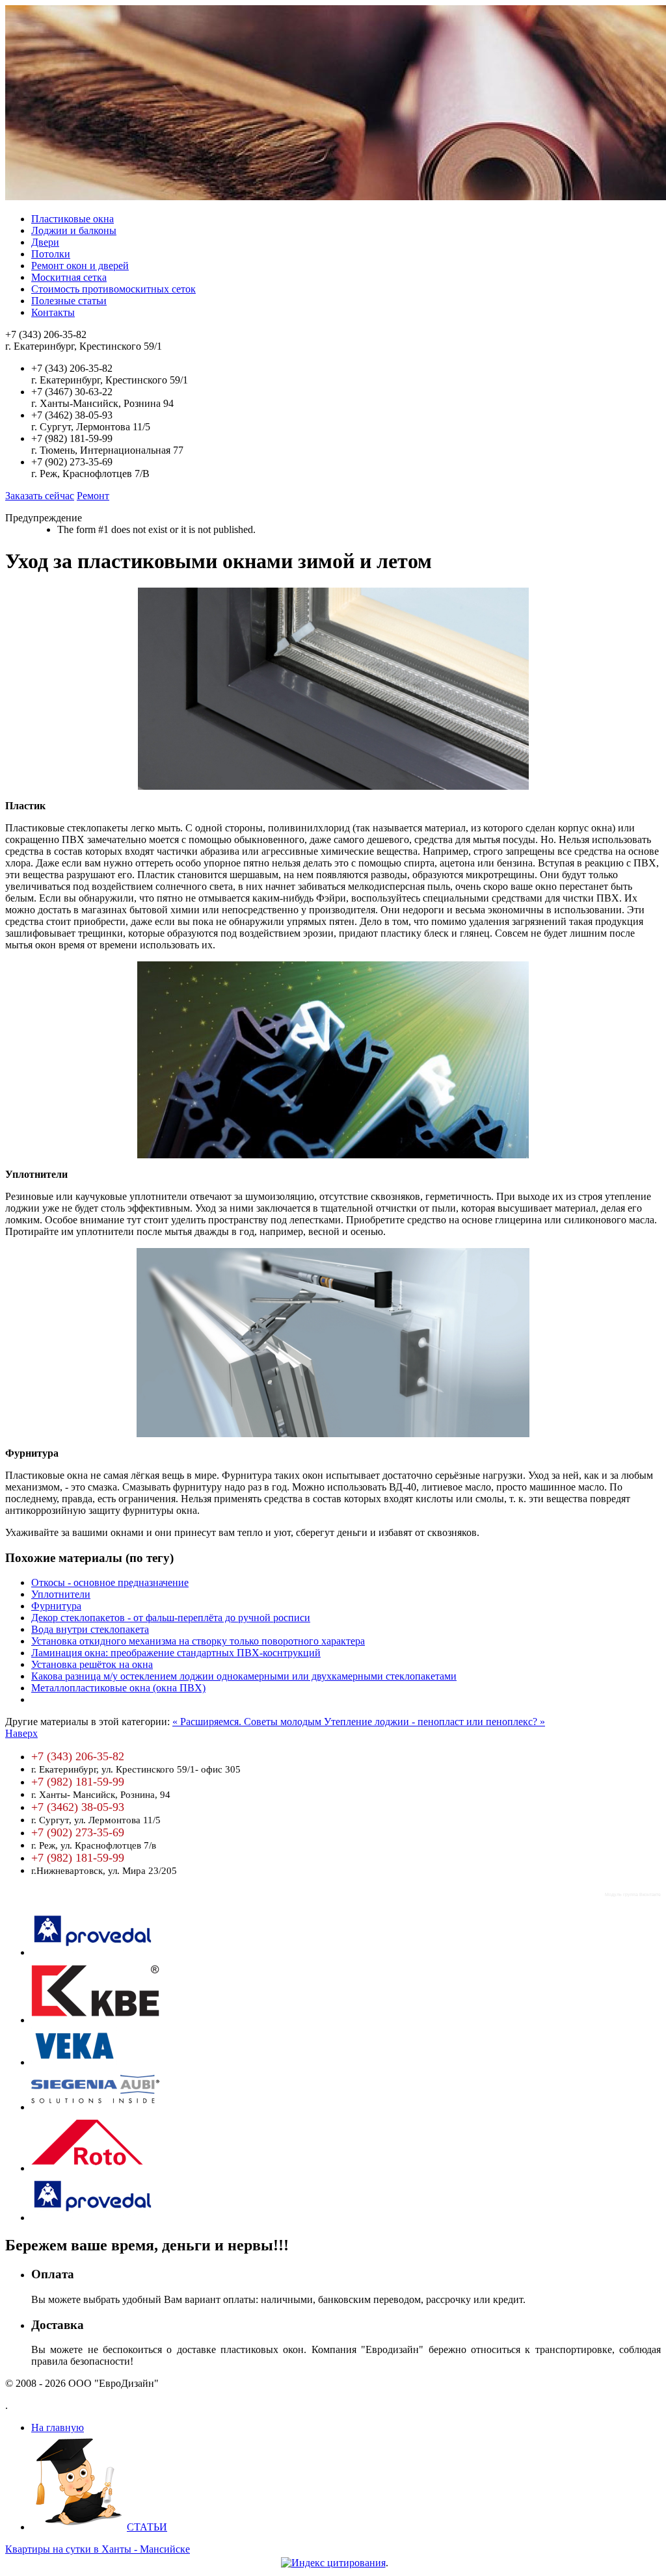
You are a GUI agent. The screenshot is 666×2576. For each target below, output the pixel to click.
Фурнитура (56, 1606)
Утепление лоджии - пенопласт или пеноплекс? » (434, 1722)
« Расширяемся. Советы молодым (248, 1722)
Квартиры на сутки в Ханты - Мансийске (98, 2549)
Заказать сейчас (40, 496)
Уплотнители (61, 1594)
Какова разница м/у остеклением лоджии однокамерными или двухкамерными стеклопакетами (244, 1676)
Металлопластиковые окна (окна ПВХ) (118, 1688)
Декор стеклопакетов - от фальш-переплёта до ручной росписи (171, 1618)
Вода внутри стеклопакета (90, 1629)
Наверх (21, 1733)
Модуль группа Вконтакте (633, 1894)
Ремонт (93, 496)
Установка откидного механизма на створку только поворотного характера (198, 1641)
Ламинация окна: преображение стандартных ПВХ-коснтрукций (176, 1653)
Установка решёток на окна (92, 1664)
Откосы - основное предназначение (110, 1582)
